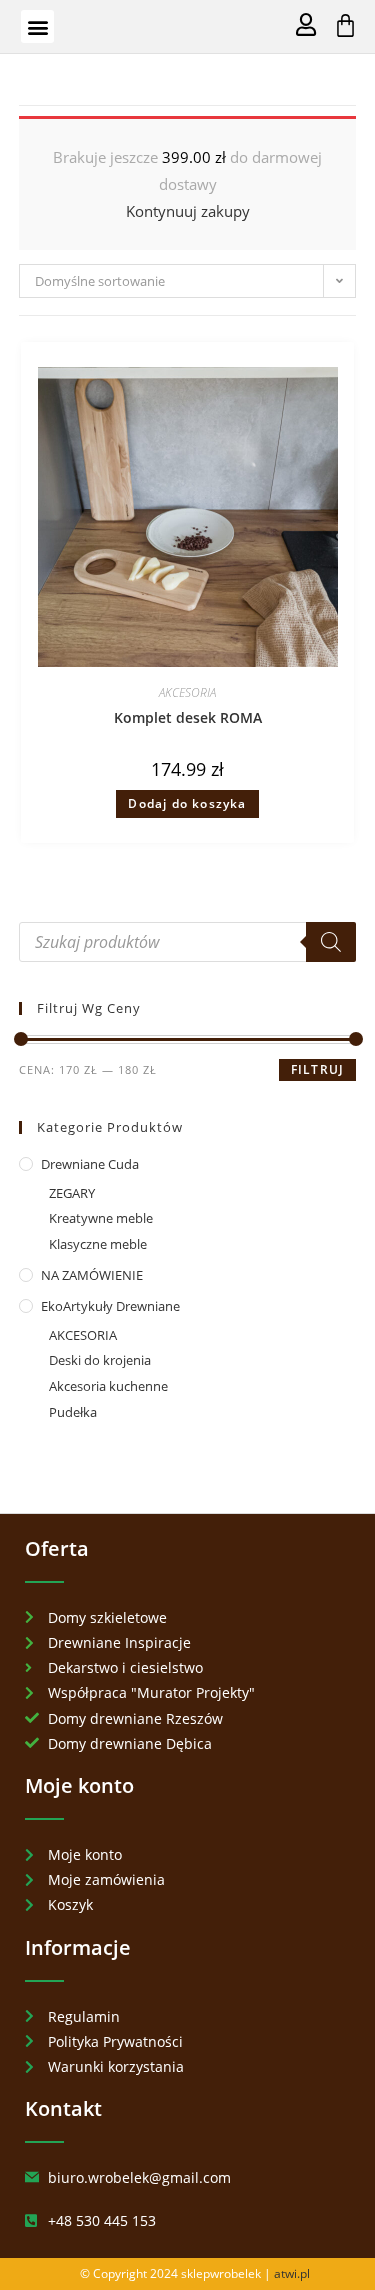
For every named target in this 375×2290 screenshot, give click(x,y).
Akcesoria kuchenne (108, 1386)
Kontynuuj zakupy (188, 211)
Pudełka (73, 1412)
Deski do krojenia (100, 1360)
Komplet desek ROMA (188, 717)
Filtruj (317, 1069)
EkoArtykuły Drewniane (110, 1306)
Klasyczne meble (98, 1244)
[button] (37, 26)
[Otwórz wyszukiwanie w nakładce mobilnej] (188, 942)
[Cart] (345, 25)
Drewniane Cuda (90, 1164)
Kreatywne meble (101, 1218)
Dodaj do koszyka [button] (187, 803)
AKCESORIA (187, 692)
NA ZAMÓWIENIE (92, 1275)
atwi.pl (292, 2273)
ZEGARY (72, 1193)
